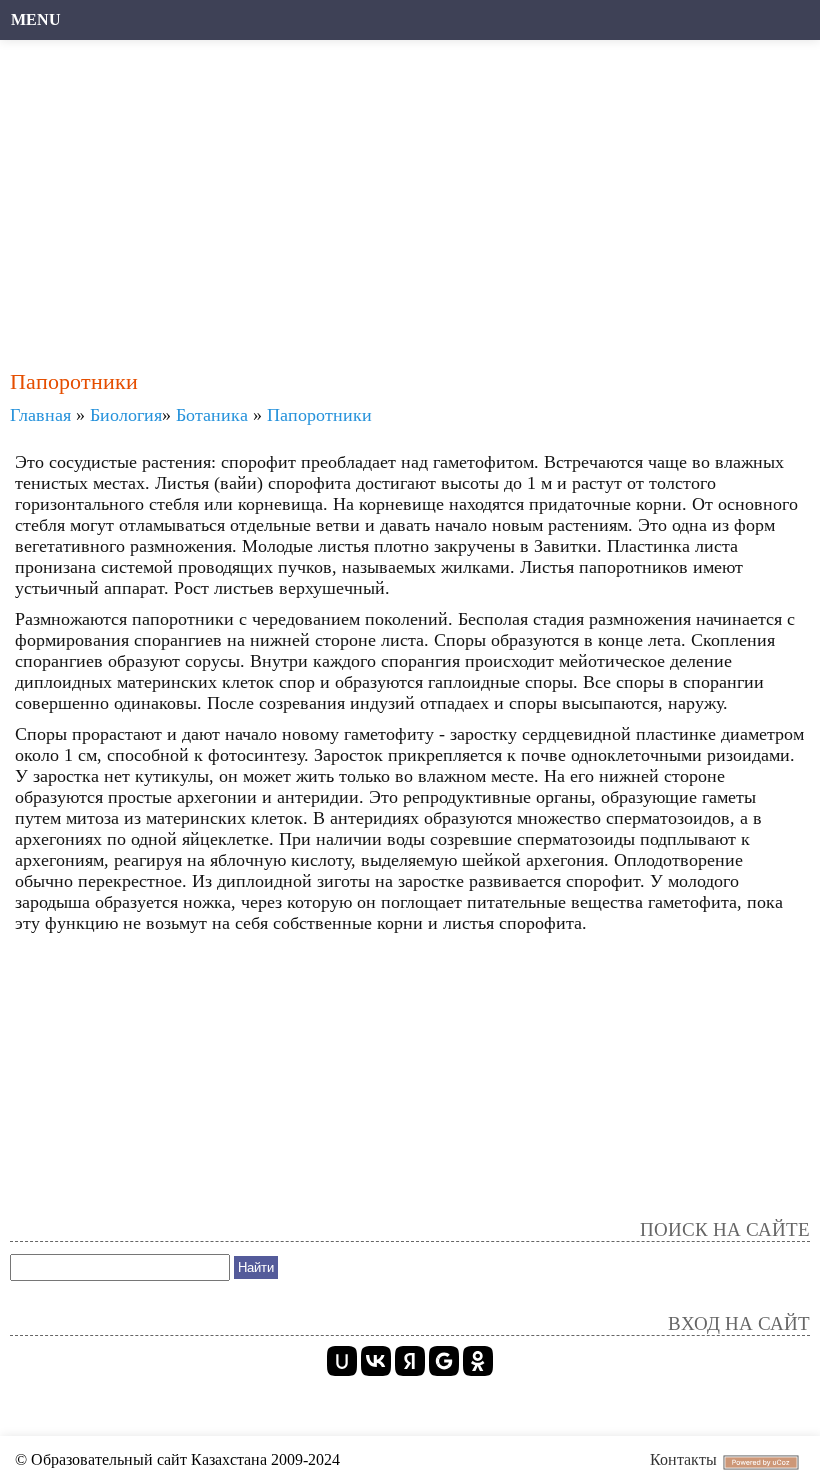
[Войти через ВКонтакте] (376, 1361)
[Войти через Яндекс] (410, 1361)
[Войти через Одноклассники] (478, 1361)
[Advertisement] (410, 195)
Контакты (683, 1459)
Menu (36, 19)
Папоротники (319, 415)
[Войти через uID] (342, 1361)
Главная (40, 415)
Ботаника (212, 415)
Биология (126, 415)
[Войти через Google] (444, 1361)
